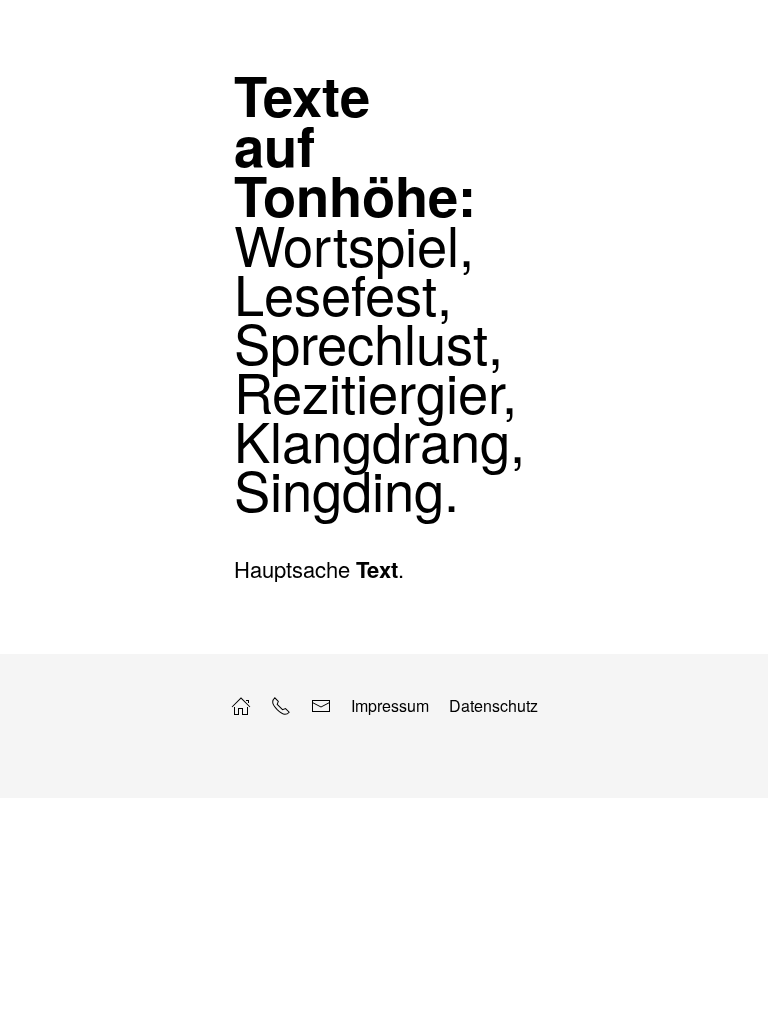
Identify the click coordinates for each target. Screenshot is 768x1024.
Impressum (390, 705)
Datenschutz (493, 705)
